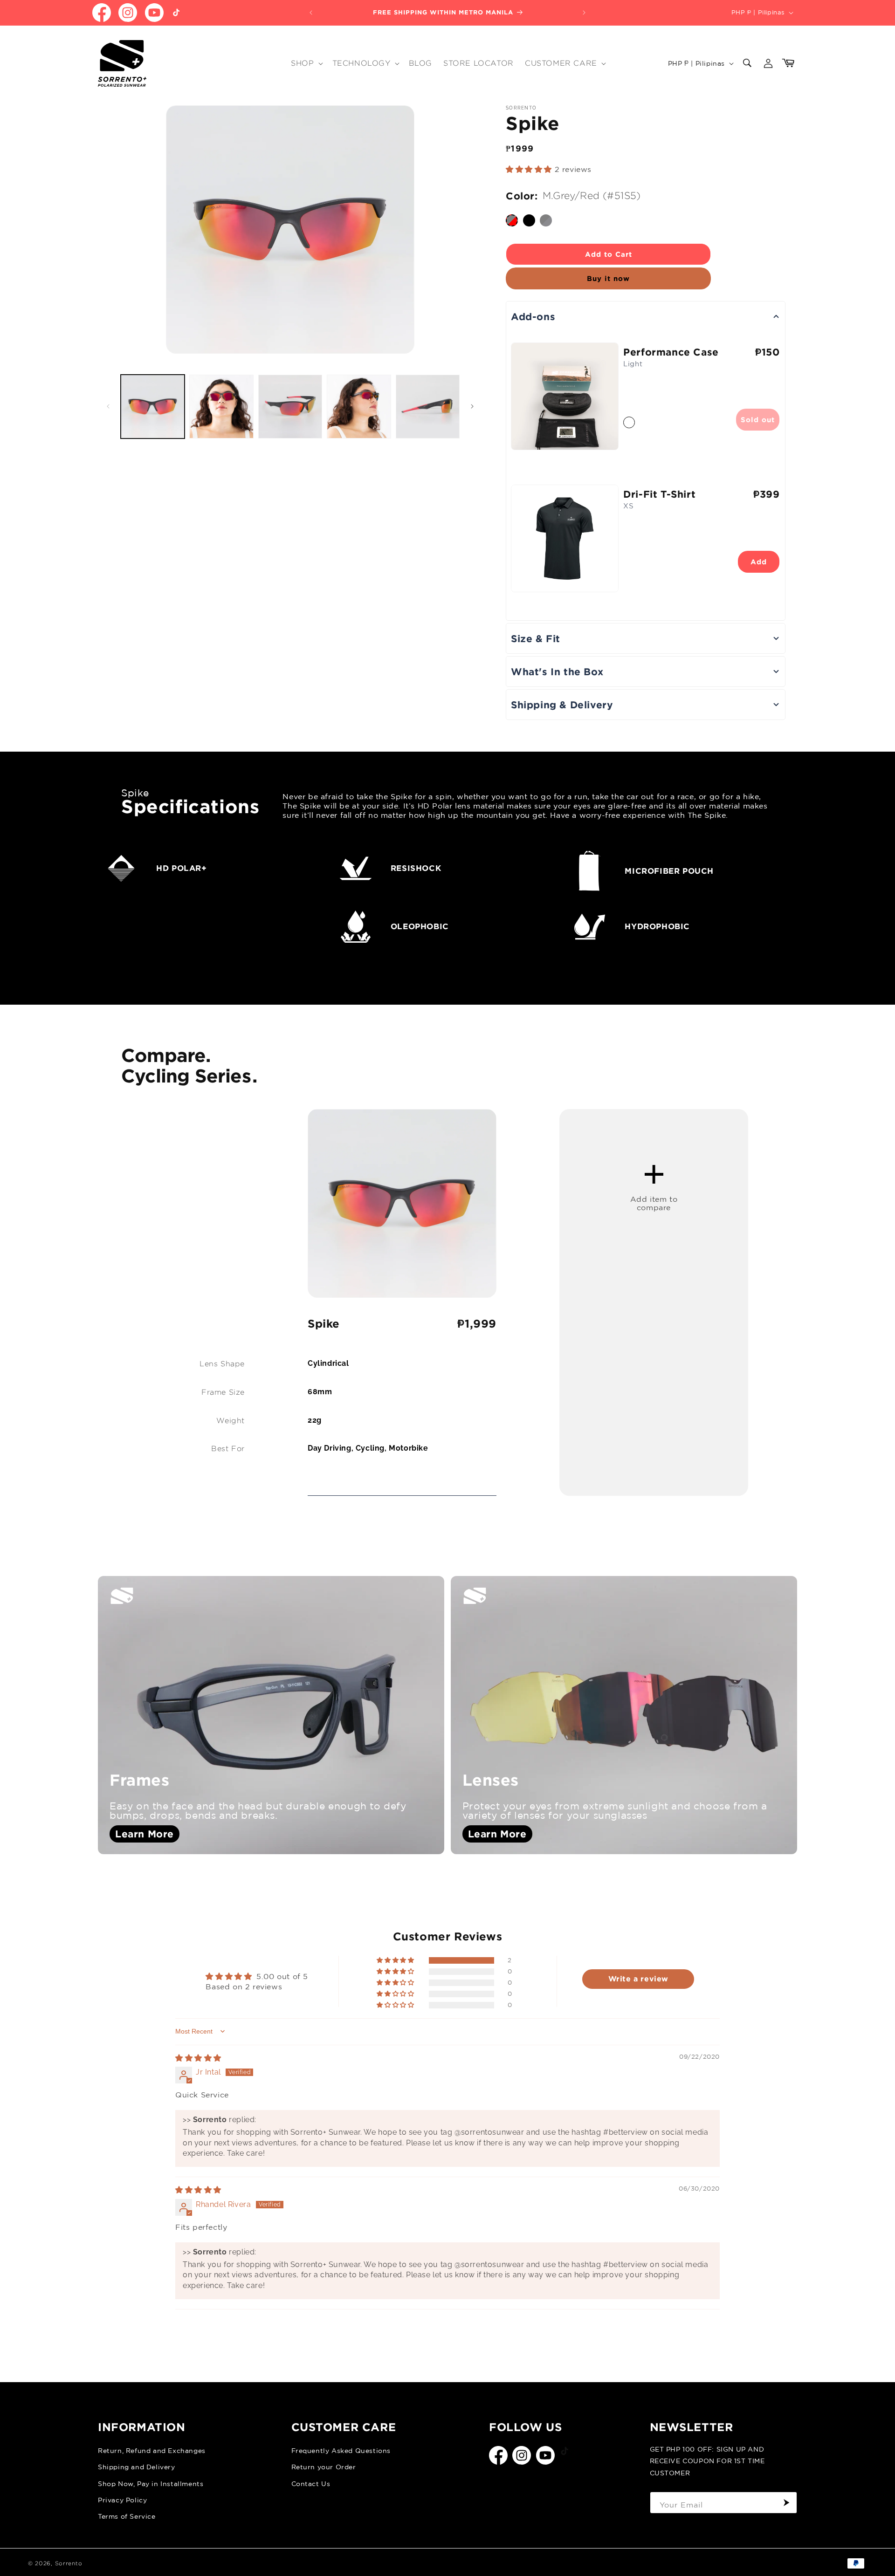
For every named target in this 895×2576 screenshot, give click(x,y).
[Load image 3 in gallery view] (290, 407)
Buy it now (608, 278)
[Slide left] (108, 406)
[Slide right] (472, 406)
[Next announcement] (584, 13)
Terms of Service (127, 2516)
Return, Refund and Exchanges (152, 2451)
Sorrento (69, 2563)
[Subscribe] (786, 2503)
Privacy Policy (122, 2500)
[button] (306, 64)
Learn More (145, 1834)
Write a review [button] (638, 1979)
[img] (198, 2058)
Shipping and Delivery (137, 2467)
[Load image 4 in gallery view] (359, 407)
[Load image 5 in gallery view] (428, 407)
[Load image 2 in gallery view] (221, 407)
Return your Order (324, 2467)
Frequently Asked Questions (341, 2451)
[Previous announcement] (311, 13)
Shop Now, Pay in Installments (151, 2484)
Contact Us (311, 2484)
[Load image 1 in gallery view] (153, 407)
